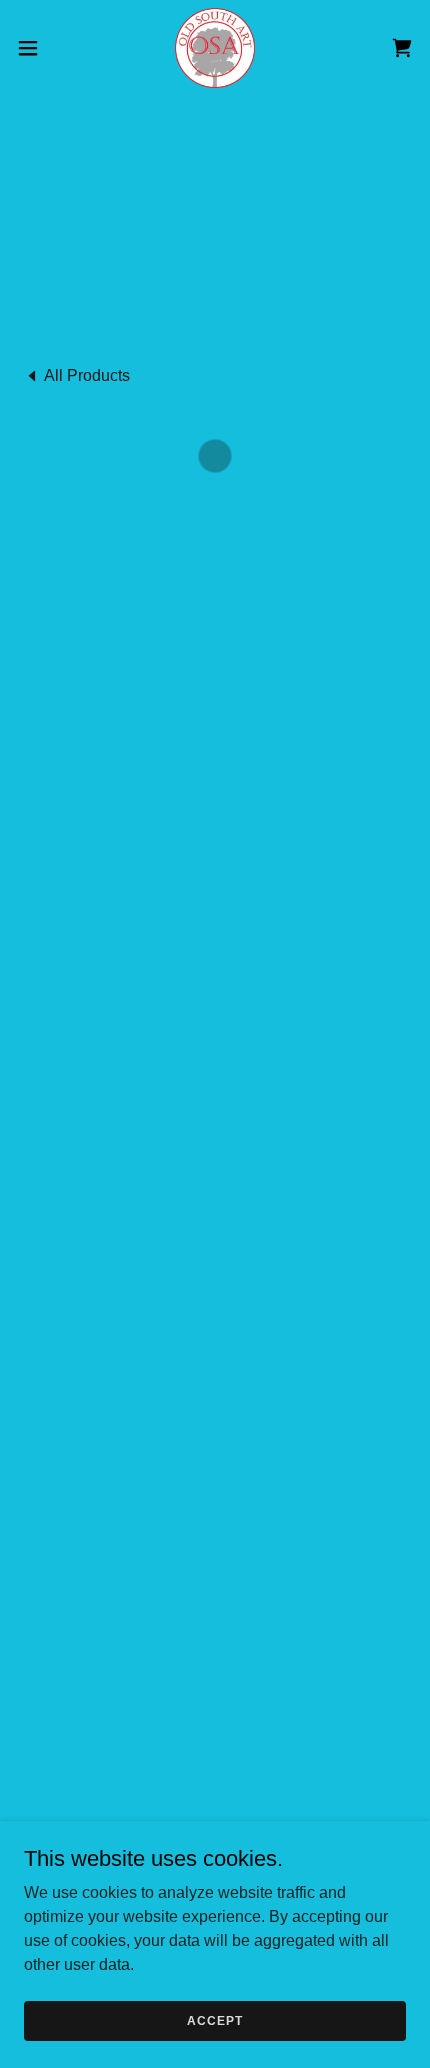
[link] (215, 48)
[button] (39, 48)
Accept (214, 2020)
